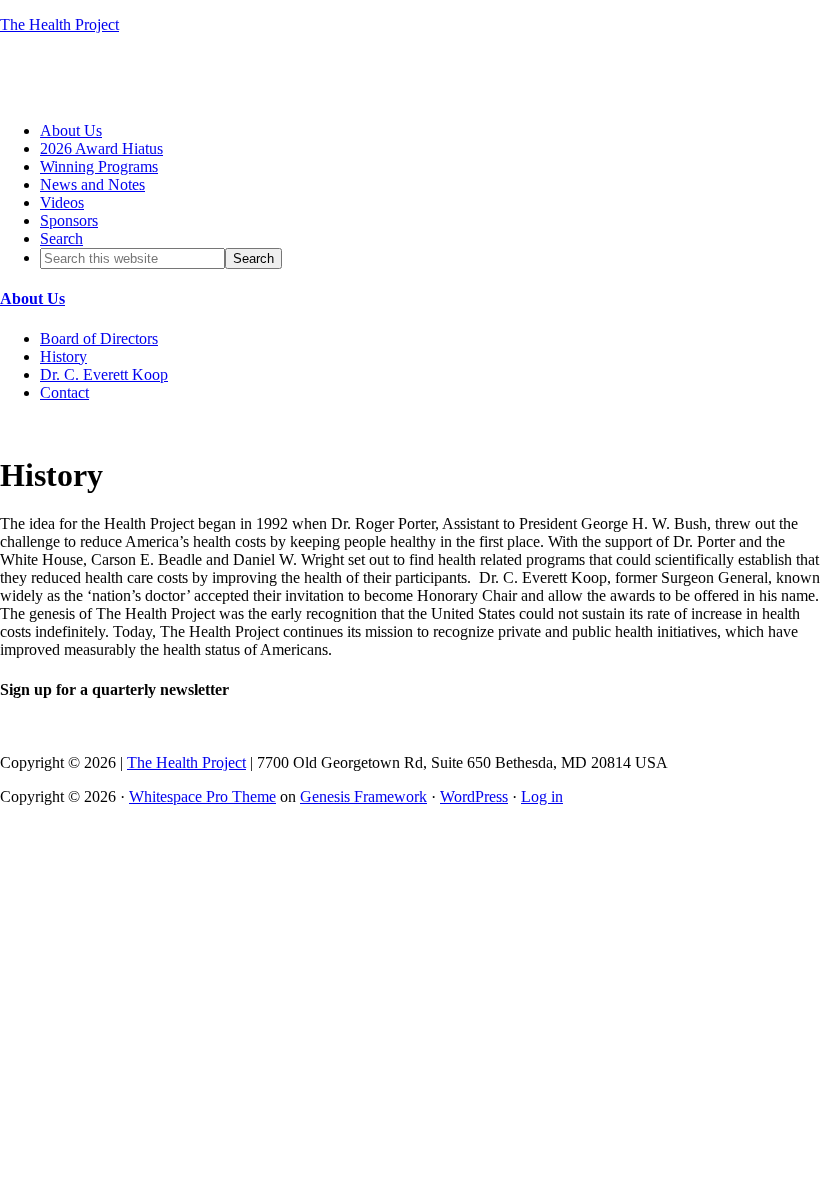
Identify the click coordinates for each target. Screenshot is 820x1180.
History (63, 356)
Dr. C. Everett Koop (104, 374)
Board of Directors (99, 338)
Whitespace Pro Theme (202, 796)
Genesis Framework (363, 796)
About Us (32, 298)
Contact (64, 392)
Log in (542, 796)
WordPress (474, 796)
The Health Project (59, 24)
